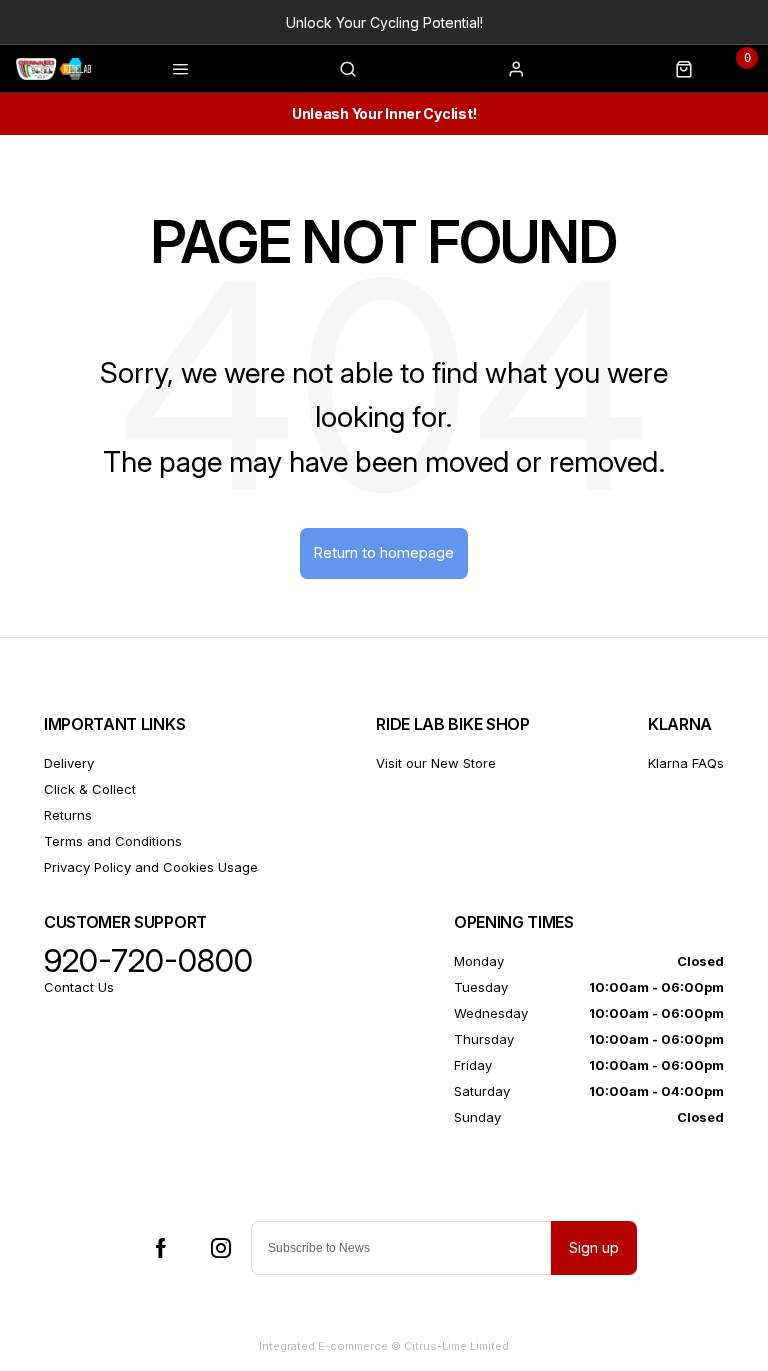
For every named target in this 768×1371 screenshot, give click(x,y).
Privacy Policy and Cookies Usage (151, 867)
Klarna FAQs (686, 763)
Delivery (69, 763)
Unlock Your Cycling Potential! (384, 22)
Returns (68, 815)
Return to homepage (384, 552)
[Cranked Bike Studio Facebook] (161, 1248)
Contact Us (79, 987)
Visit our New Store (436, 763)
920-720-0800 (148, 961)
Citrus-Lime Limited (456, 1346)
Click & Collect (90, 789)
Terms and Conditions (113, 841)
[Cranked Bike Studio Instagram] (221, 1248)
